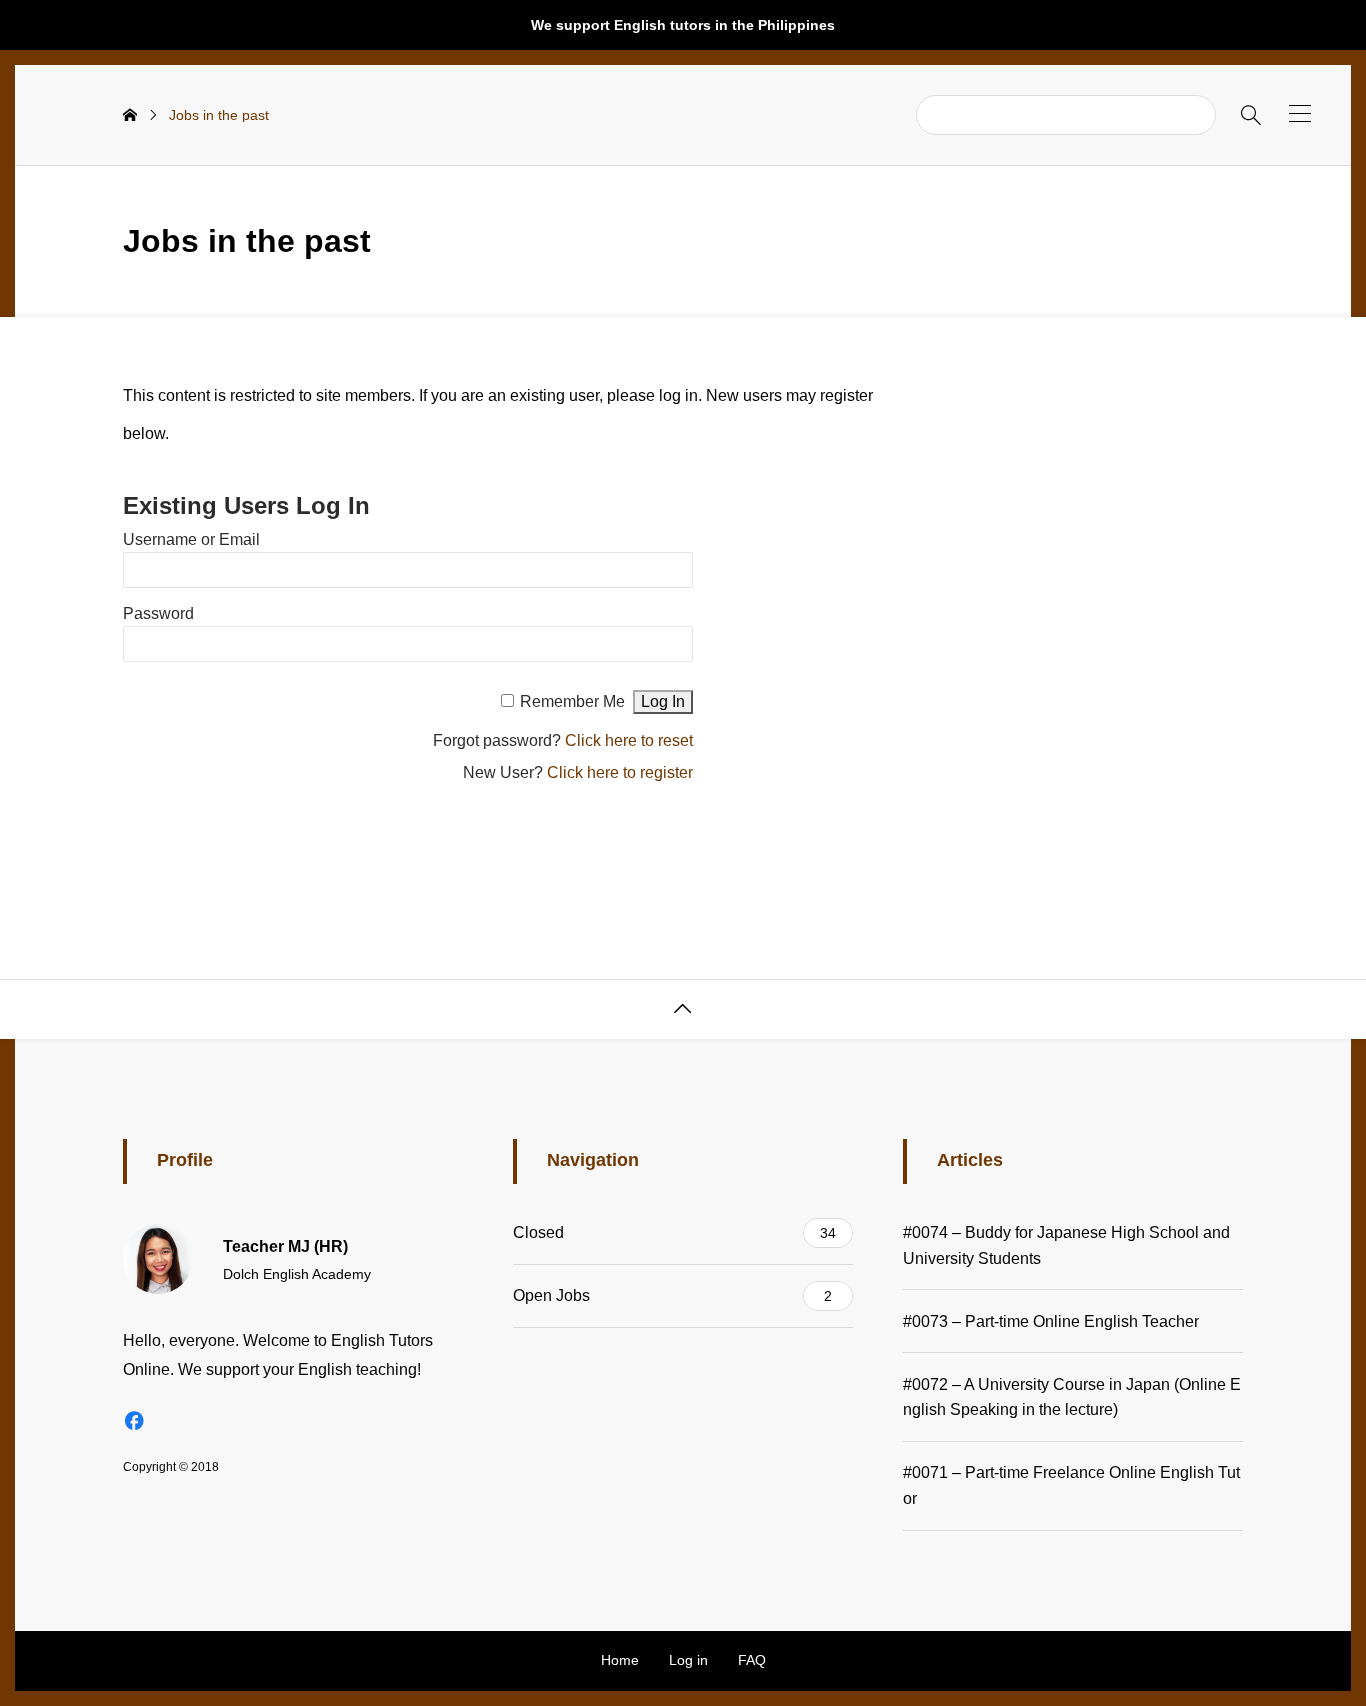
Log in (688, 1660)
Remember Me (572, 701)
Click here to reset (629, 740)
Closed (674, 1232)
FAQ (752, 1660)
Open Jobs (672, 1295)
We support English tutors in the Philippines (683, 25)
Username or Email (191, 539)
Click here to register (620, 772)
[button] (1300, 113)
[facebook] (134, 1420)
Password (158, 613)
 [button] (683, 1009)
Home (620, 1660)
